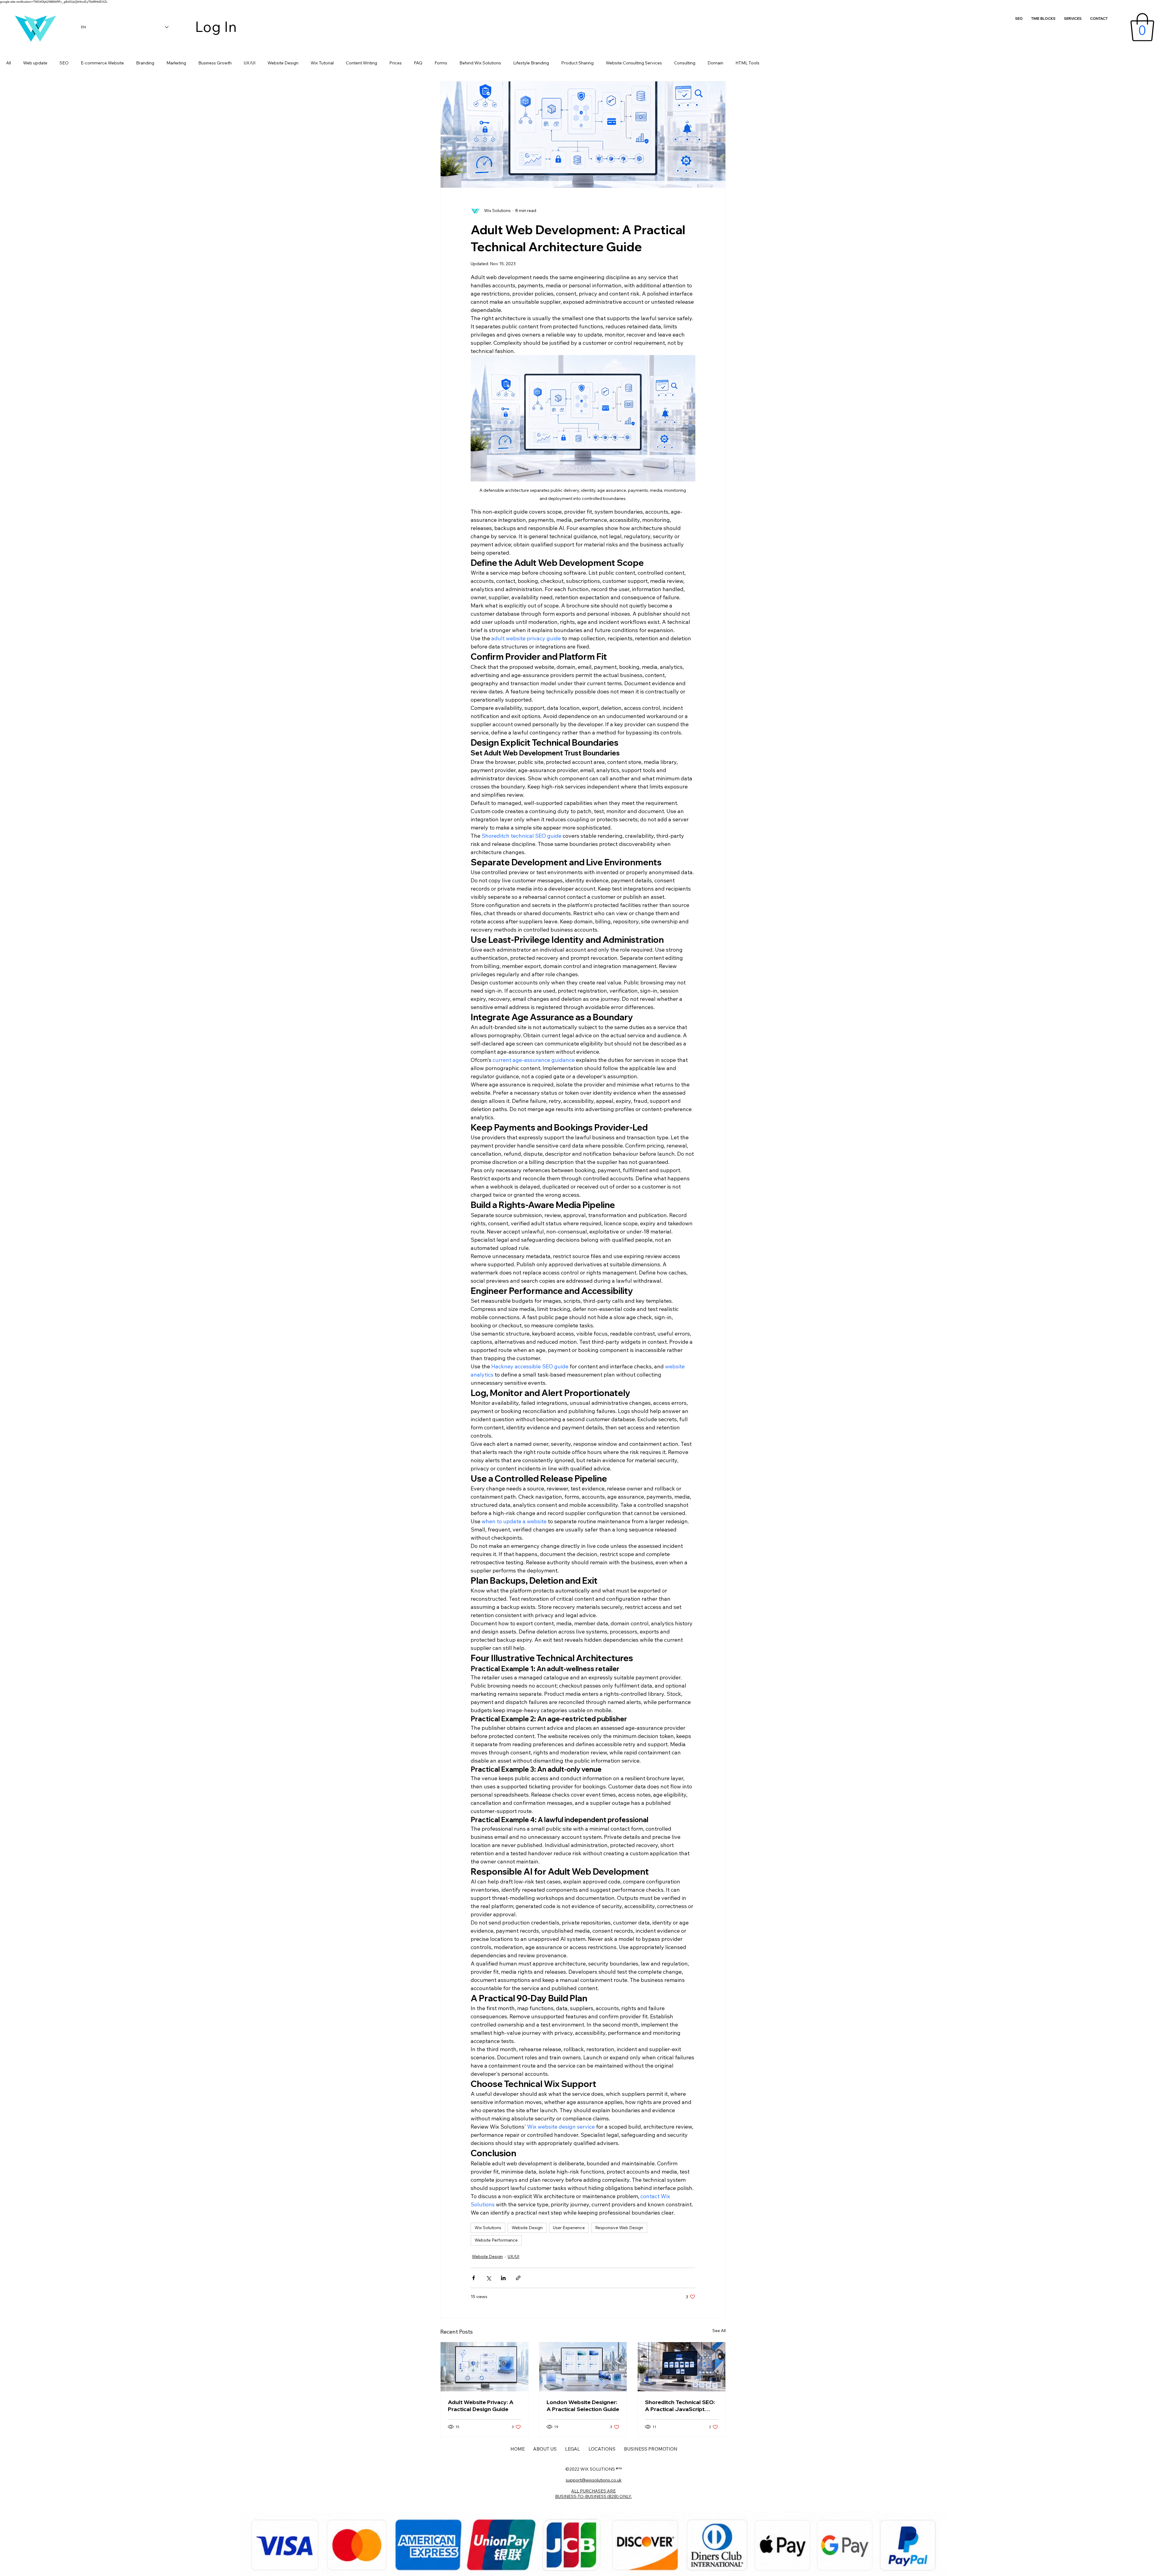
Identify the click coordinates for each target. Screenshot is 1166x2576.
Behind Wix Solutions (480, 63)
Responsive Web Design (619, 2228)
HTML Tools (747, 63)
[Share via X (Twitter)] (488, 2278)
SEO (64, 63)
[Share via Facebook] (474, 2278)
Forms (441, 63)
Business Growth (215, 63)
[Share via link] (518, 2278)
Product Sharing (577, 63)
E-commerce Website (102, 63)
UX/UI (250, 63)
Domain (715, 63)
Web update (35, 63)
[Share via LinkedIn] (503, 2278)
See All (719, 2331)
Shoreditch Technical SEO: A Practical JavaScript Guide (680, 2406)
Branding (145, 63)
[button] (1142, 27)
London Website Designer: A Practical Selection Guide (583, 2406)
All (9, 63)
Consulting (685, 63)
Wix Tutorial (322, 63)
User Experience (569, 2228)
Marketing (176, 63)
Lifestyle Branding (531, 63)
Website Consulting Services (634, 63)
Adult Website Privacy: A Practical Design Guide (481, 2406)
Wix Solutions (488, 2228)
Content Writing (361, 63)
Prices (395, 63)
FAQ (418, 63)
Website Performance (496, 2240)
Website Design (283, 63)
